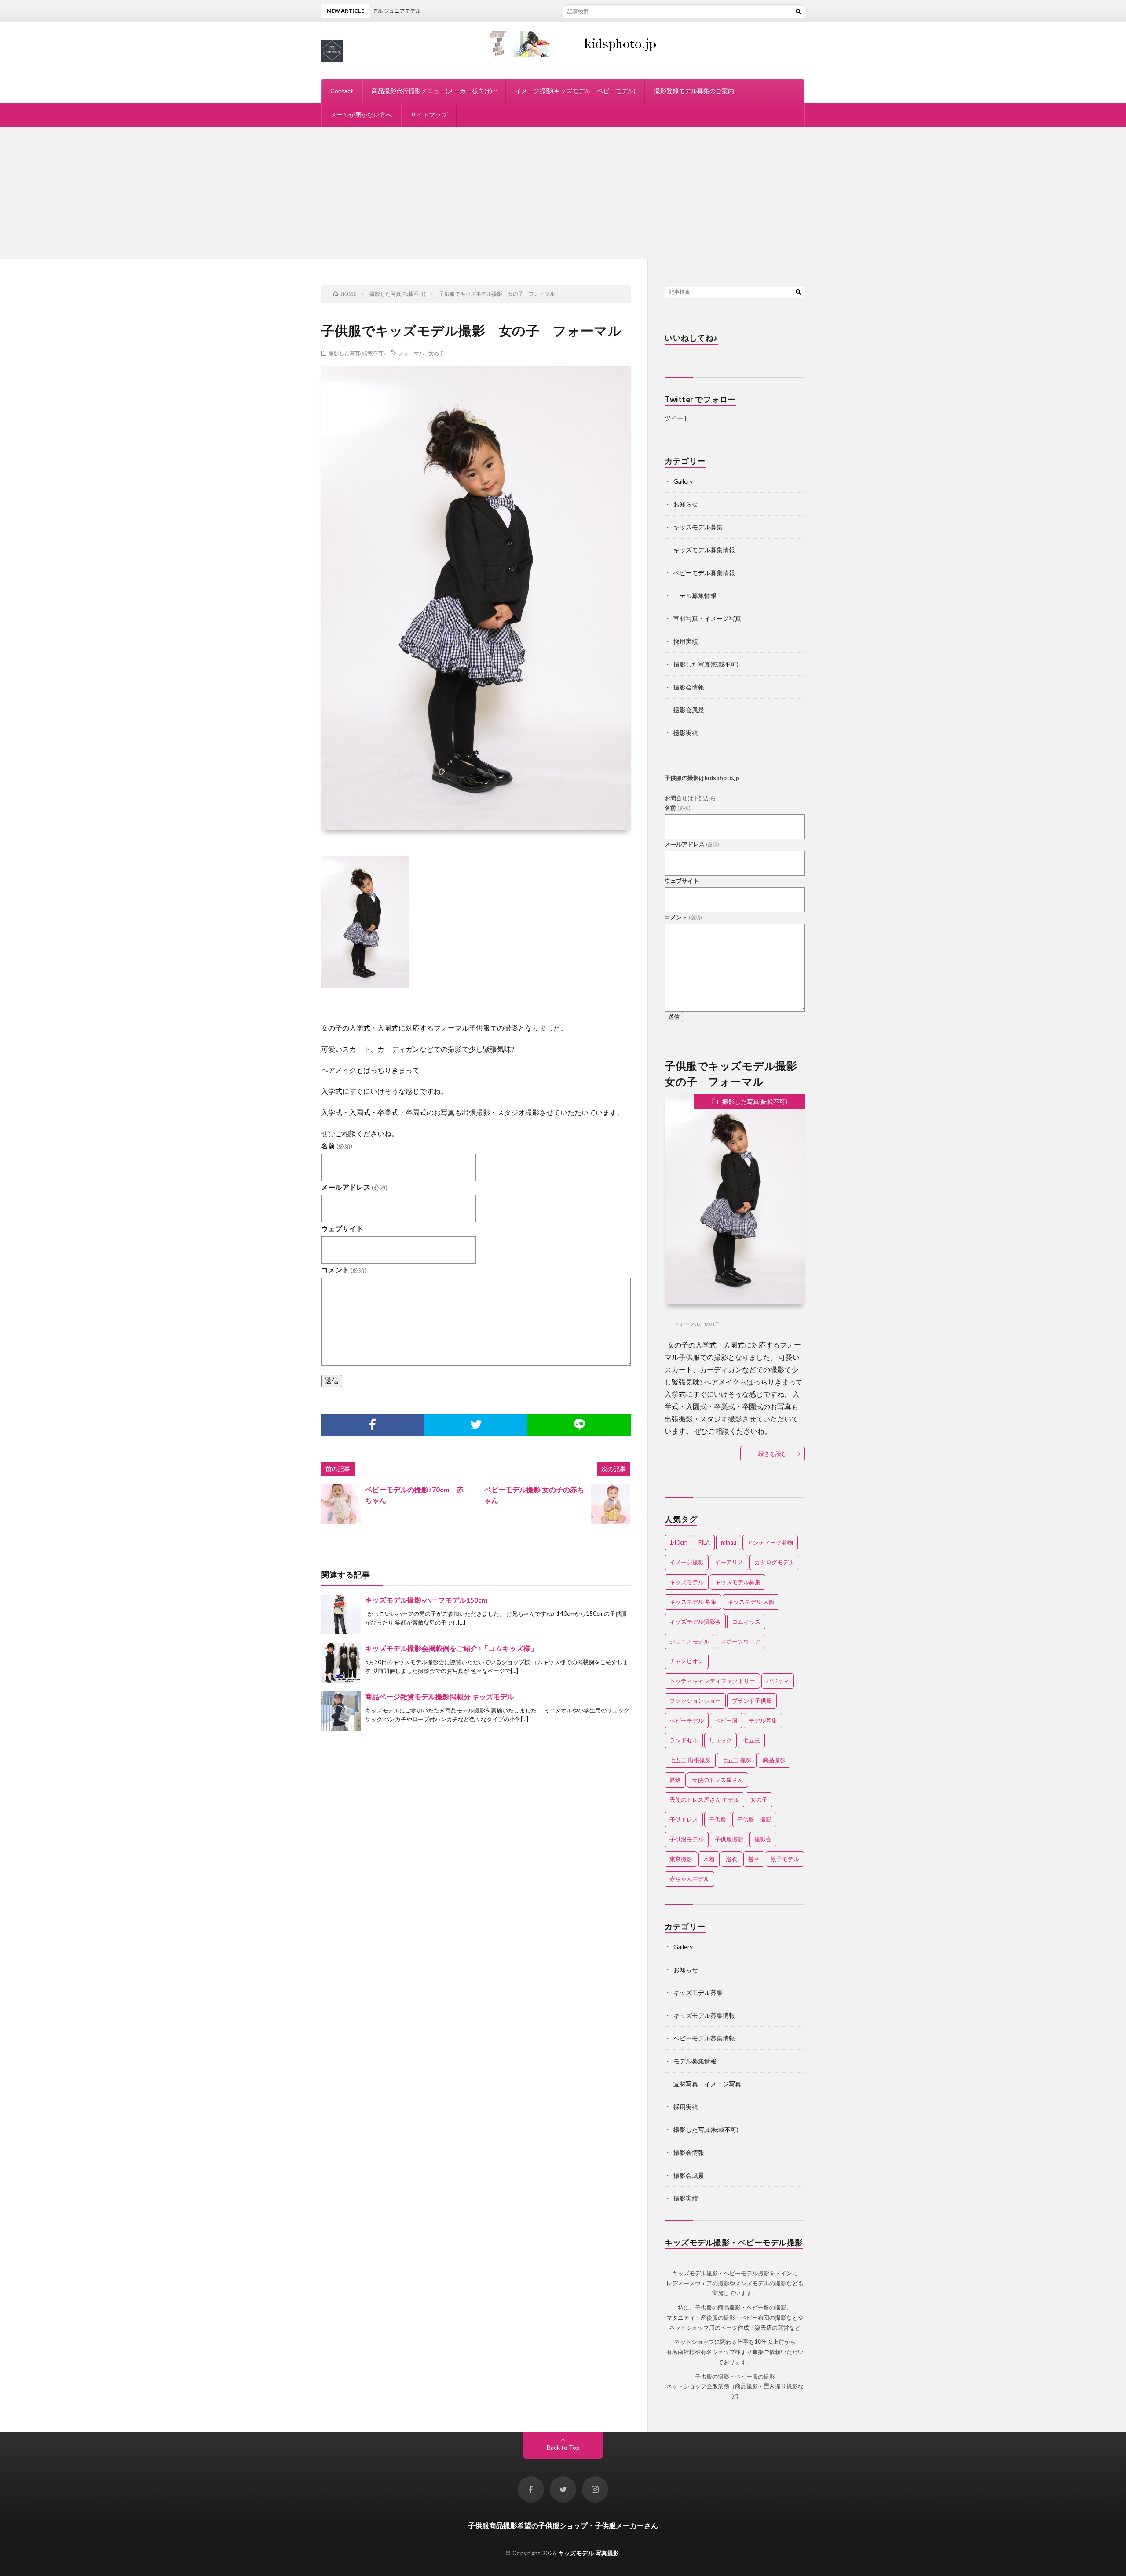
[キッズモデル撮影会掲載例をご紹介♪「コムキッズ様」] (341, 1663)
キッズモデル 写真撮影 (589, 2553)
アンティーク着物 (770, 1542)
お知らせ (686, 504)
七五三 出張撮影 (690, 1760)
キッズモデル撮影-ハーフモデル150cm (426, 1600)
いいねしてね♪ (691, 338)
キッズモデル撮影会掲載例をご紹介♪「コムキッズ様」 (451, 1648)
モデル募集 (763, 1720)
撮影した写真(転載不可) (357, 353)
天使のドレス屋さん (718, 1780)
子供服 (718, 1819)
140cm (678, 1542)
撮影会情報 (689, 687)
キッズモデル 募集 (693, 1602)
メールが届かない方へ (361, 115)
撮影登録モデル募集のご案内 (694, 91)
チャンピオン (687, 1661)
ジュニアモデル (689, 1641)
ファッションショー (695, 1701)
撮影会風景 (689, 710)
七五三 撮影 (737, 1760)
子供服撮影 (729, 1839)
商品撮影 (774, 1760)
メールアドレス (354, 1187)
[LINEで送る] (579, 1425)
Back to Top (563, 2447)
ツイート (677, 418)
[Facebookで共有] (373, 1425)
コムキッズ (746, 1621)
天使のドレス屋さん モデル (704, 1800)
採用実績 (686, 641)
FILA (704, 1542)
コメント (344, 1270)
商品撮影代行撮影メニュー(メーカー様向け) (432, 91)
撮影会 (763, 1839)
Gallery (683, 481)
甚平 (754, 1859)
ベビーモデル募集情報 (704, 573)
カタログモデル (774, 1562)
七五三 (751, 1740)
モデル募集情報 (695, 596)
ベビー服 (726, 1720)
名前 (337, 1146)
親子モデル (785, 1859)
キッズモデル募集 (698, 527)
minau (729, 1542)
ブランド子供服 (752, 1701)
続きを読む (773, 1454)
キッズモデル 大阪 (751, 1602)
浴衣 (731, 1859)
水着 (709, 1859)
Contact (342, 91)
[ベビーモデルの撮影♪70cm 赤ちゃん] (341, 1504)
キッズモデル (687, 1582)
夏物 (675, 1780)
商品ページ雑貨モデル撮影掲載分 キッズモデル (440, 1696)
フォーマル (411, 353)
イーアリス (729, 1562)
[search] (798, 11)
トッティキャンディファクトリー (712, 1681)
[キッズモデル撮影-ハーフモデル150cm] (341, 1614)
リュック (720, 1740)
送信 (332, 1380)
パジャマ (778, 1681)
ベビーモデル (687, 1720)
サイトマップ (429, 115)
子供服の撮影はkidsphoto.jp (702, 778)
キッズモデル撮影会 (695, 1621)
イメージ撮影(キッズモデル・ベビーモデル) (575, 91)
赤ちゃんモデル (689, 1879)
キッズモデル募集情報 (704, 550)
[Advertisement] (563, 193)
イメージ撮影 (687, 1562)
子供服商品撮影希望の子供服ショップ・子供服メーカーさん (563, 2525)
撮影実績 (686, 733)
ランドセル (684, 1740)
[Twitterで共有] (476, 1425)
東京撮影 (681, 1859)
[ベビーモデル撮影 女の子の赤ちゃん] (611, 1504)
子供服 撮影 (754, 1819)
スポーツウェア (740, 1641)
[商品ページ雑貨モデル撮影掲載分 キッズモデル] (341, 1711)
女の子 (436, 353)
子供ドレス (684, 1819)
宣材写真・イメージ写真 (707, 618)
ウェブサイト (342, 1228)
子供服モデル (687, 1839)
